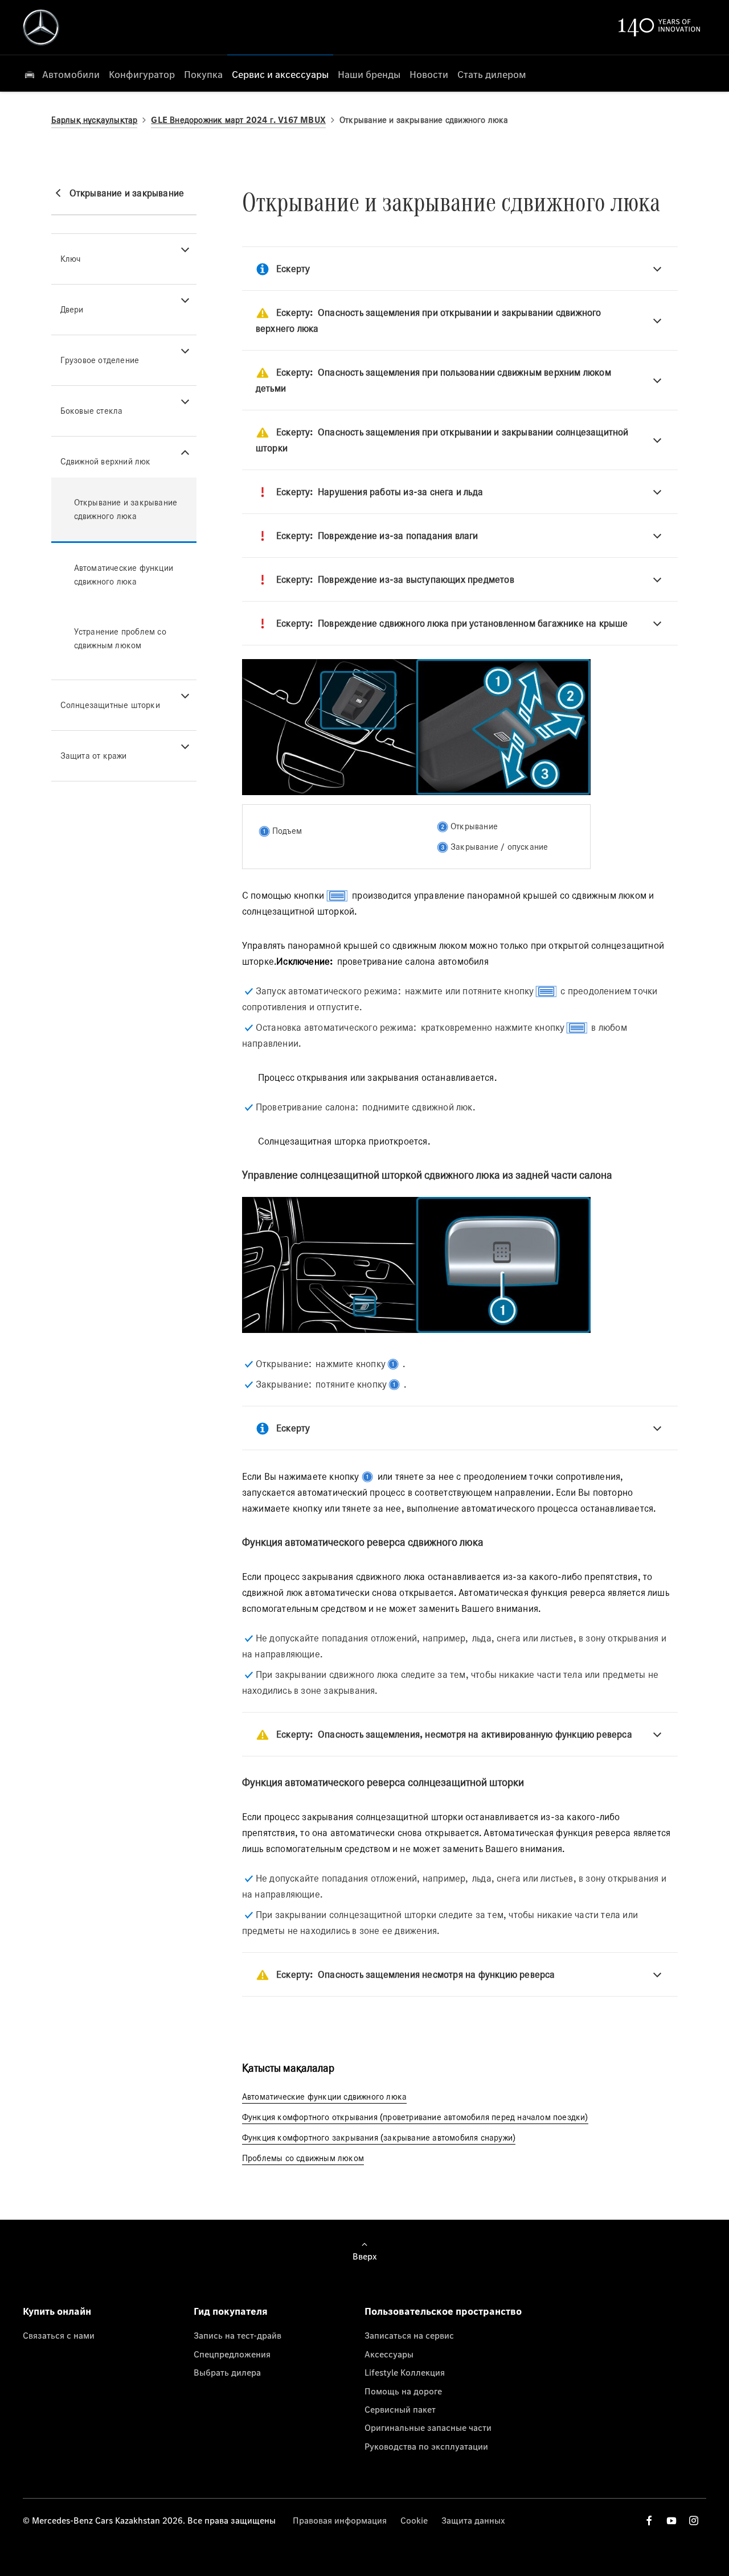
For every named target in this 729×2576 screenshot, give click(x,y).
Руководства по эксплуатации (426, 2446)
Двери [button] (72, 309)
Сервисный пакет (400, 2409)
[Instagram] (694, 2521)
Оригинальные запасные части (428, 2427)
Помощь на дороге (403, 2391)
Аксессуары (389, 2354)
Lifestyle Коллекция (405, 2372)
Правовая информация (340, 2520)
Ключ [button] (71, 259)
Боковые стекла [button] (92, 411)
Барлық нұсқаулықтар (95, 120)
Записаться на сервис (409, 2335)
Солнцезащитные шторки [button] (110, 705)
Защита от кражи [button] (94, 756)
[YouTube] (671, 2521)
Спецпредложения (232, 2354)
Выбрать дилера (227, 2372)
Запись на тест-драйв (237, 2335)
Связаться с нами (59, 2335)
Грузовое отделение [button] (100, 360)
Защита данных (473, 2520)
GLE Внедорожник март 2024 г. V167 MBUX (238, 120)
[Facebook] (649, 2521)
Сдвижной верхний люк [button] (106, 461)
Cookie (414, 2520)
